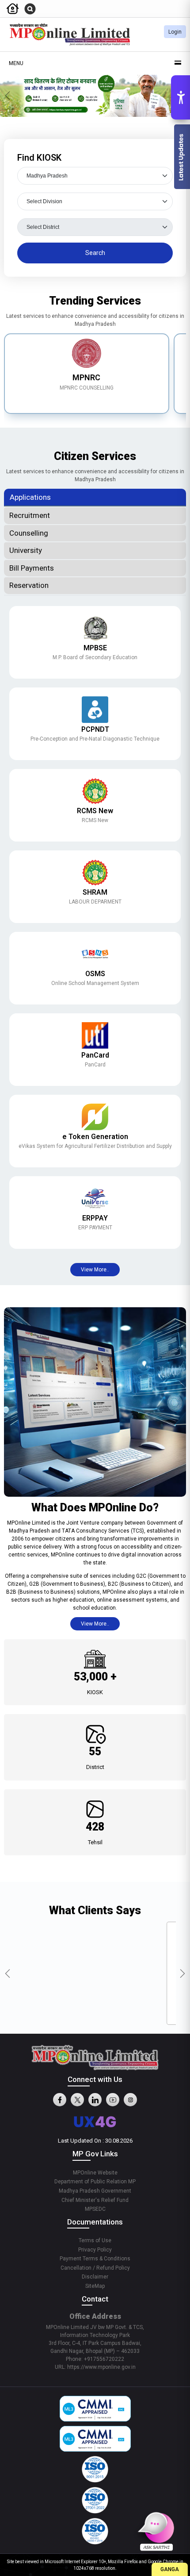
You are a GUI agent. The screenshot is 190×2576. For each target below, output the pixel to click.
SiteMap (95, 2286)
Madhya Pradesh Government (95, 2191)
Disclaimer (95, 2277)
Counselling (29, 533)
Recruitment (30, 515)
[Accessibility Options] (180, 97)
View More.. (95, 1270)
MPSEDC (95, 2209)
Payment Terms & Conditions (95, 2259)
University (26, 550)
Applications (30, 497)
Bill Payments (32, 568)
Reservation (29, 585)
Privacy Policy (95, 2250)
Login (175, 32)
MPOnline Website (95, 2173)
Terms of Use (95, 2240)
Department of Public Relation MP (95, 2182)
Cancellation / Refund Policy (95, 2268)
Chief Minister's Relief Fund (95, 2200)
